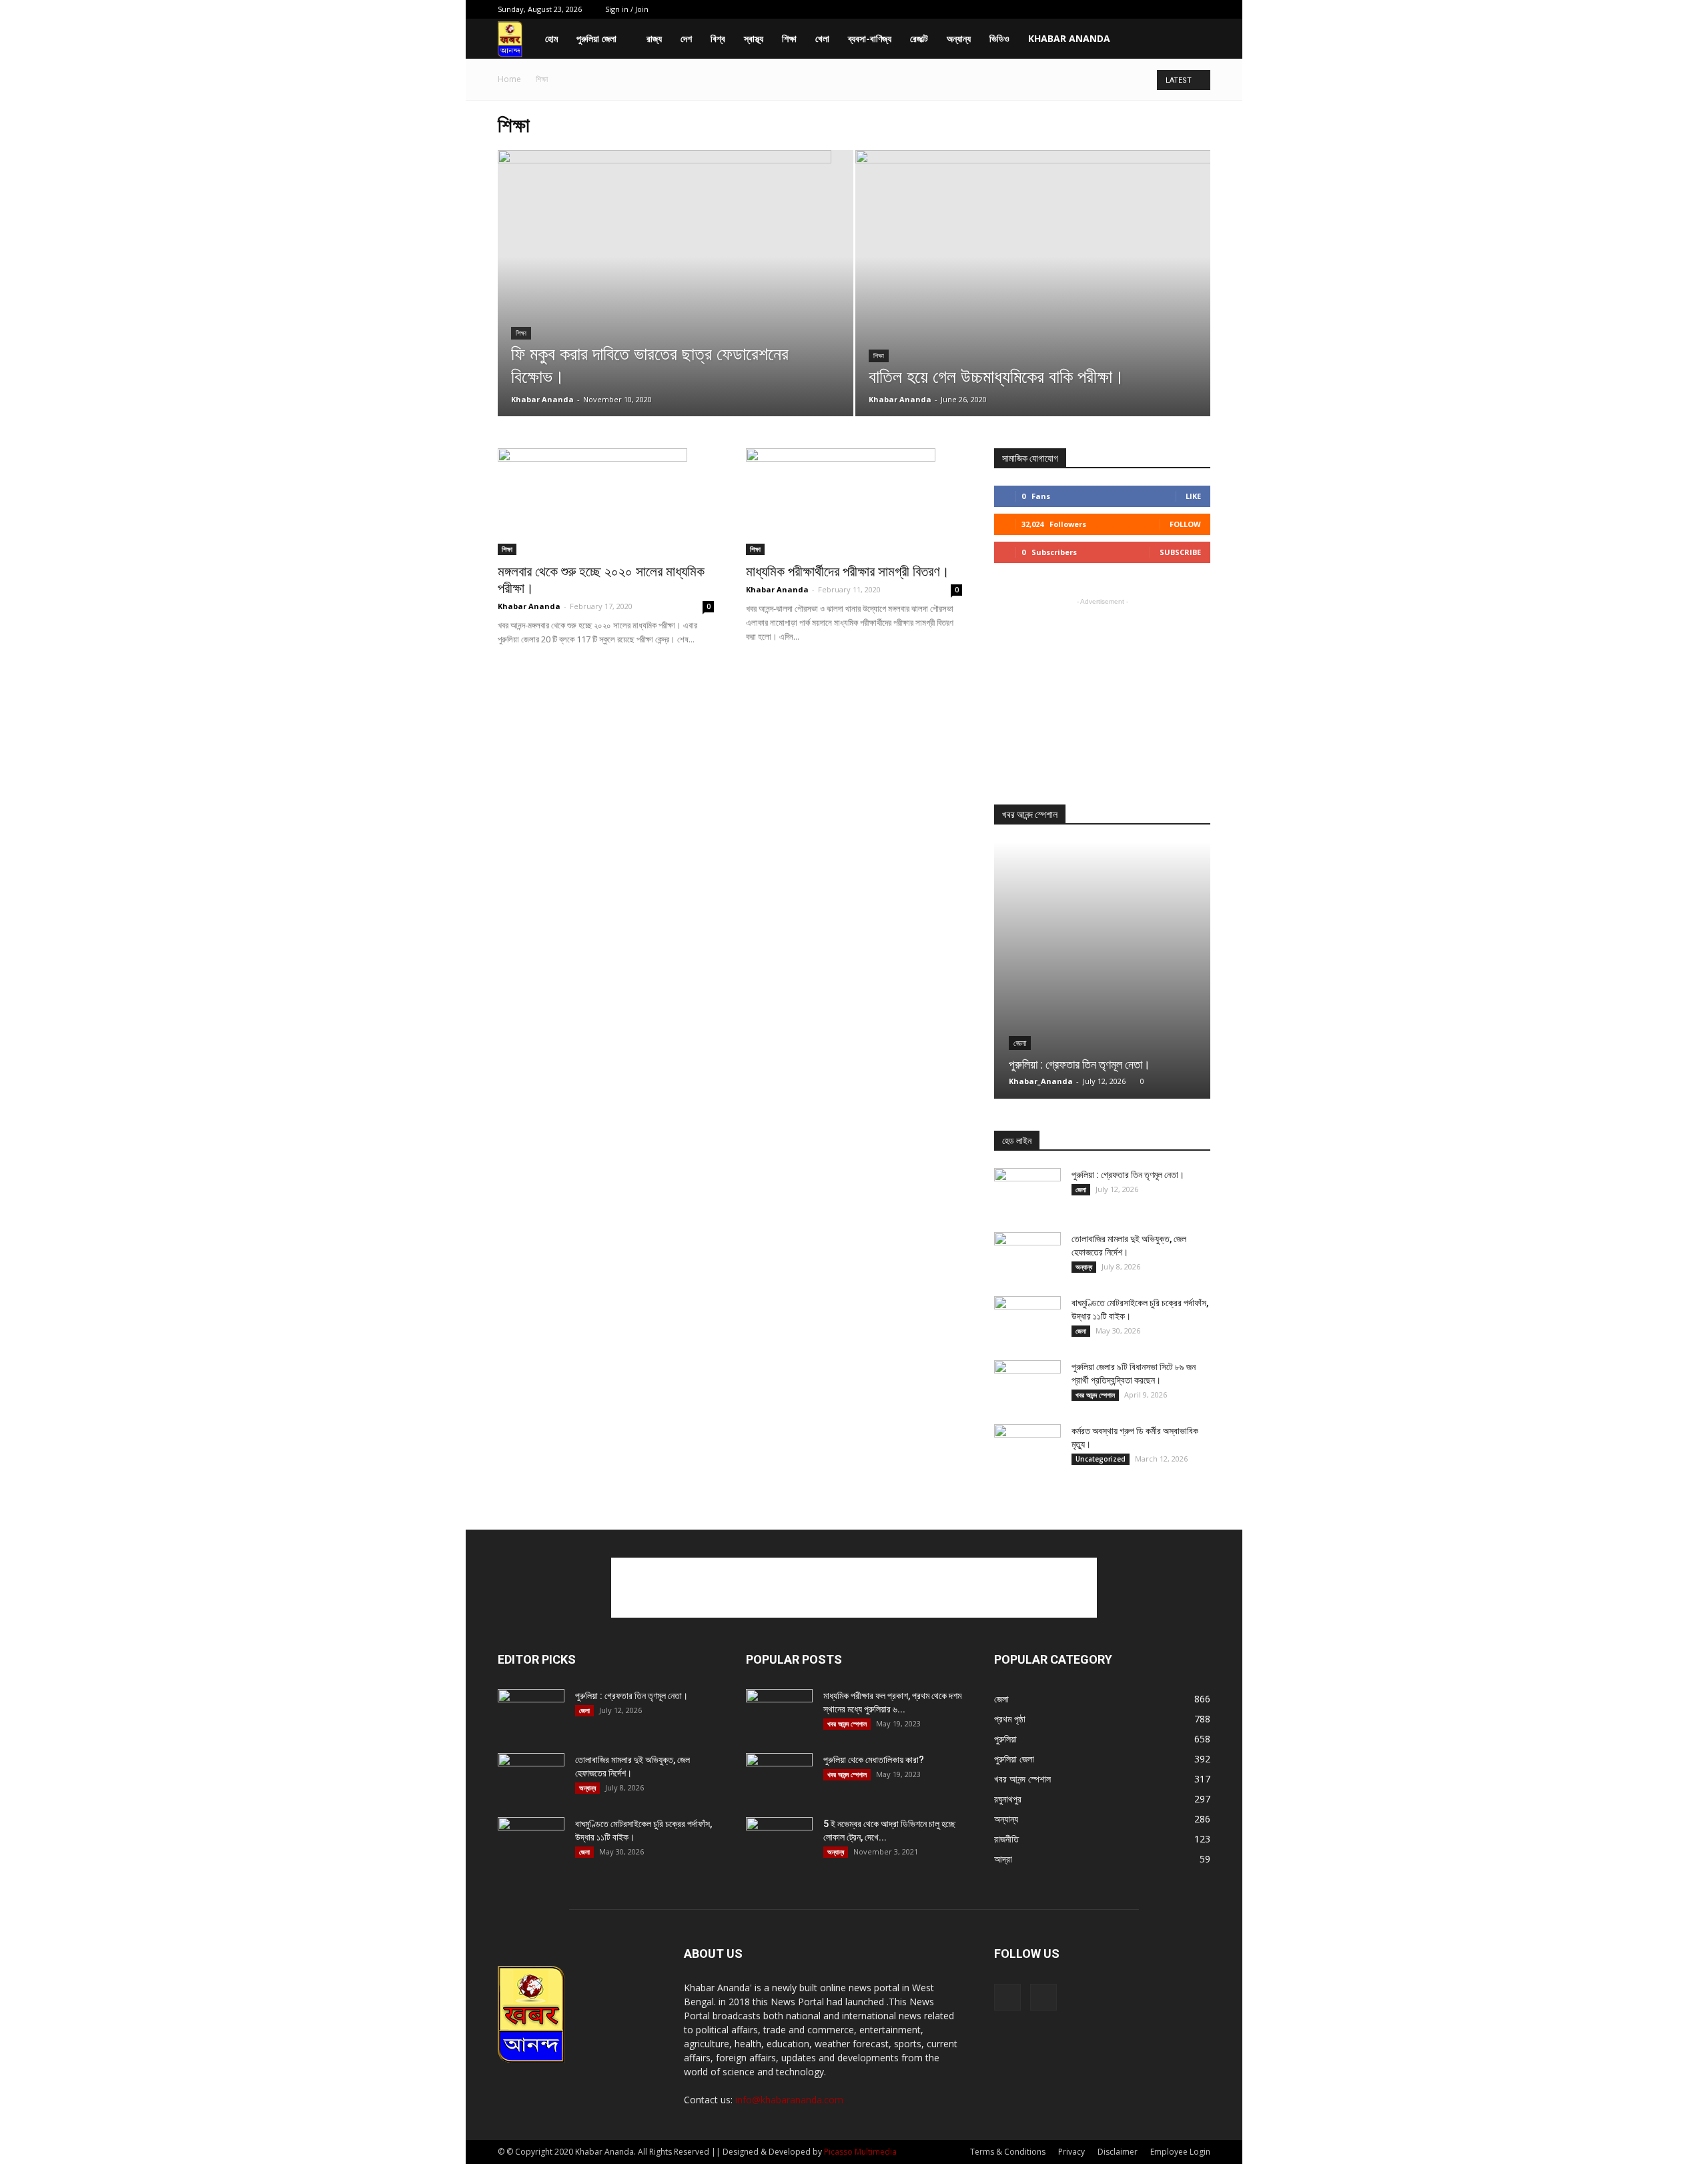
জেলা (1020, 1043)
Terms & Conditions (1008, 2152)
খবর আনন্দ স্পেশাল (1095, 1395)
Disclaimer (1118, 2152)
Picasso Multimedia (860, 2152)
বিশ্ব (718, 38)
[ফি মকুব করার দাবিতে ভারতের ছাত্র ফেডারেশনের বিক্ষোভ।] (676, 237)
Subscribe (1180, 552)
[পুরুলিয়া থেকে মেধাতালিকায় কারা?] (779, 1776)
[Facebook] (1178, 9)
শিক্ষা (789, 38)
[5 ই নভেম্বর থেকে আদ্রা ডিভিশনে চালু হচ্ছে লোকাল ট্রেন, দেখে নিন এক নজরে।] (779, 1840)
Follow (1185, 524)
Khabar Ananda (1069, 38)
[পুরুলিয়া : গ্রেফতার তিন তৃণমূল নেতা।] (1102, 970)
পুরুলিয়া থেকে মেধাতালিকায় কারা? (874, 1760)
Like (1193, 496)
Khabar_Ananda (1041, 1081)
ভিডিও (999, 38)
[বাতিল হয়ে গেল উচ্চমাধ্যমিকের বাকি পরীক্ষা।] (1033, 262)
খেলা (822, 38)
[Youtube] (1200, 9)
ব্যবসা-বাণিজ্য (870, 38)
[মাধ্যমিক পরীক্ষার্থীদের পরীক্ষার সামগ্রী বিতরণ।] (854, 502)
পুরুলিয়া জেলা (596, 38)
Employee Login (1180, 2152)
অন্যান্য (959, 38)
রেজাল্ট (919, 38)
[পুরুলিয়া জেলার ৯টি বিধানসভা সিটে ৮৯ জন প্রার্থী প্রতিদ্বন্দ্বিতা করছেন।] (1027, 1384)
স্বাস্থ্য (754, 38)
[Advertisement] (1102, 692)
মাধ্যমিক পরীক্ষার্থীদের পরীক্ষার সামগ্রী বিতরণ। (848, 572)
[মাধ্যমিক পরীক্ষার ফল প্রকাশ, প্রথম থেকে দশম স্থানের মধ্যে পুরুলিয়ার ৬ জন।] (779, 1712)
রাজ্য (654, 38)
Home (509, 79)
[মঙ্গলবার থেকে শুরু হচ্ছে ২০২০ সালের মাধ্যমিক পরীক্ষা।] (606, 502)
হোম (551, 38)
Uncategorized (1101, 1459)
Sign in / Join (627, 9)
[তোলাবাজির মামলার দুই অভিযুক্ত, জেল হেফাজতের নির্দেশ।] (1027, 1255)
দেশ (686, 38)
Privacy (1072, 2152)
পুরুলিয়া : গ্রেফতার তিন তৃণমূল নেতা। (1080, 1064)
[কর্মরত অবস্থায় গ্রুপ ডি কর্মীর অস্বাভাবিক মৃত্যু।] (1027, 1448)
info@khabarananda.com (789, 2100)
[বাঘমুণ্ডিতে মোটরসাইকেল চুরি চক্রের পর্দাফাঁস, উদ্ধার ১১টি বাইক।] (1027, 1319)
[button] (1194, 40)
